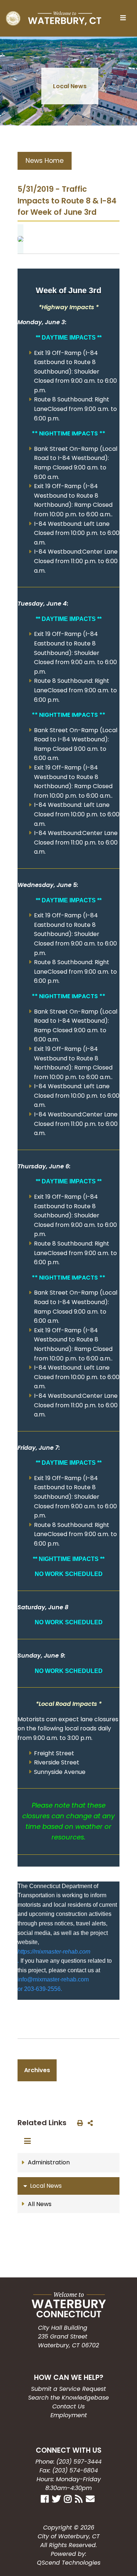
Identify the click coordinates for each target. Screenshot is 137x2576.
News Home (45, 161)
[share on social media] (89, 2123)
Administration (49, 2162)
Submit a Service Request (68, 2389)
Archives (37, 2070)
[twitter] (57, 2498)
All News (40, 2204)
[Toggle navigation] (125, 18)
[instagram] (69, 2498)
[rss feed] (80, 2498)
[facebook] (46, 2498)
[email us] (91, 2498)
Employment (69, 2415)
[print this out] (79, 2123)
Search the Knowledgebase (68, 2398)
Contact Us (68, 2406)
